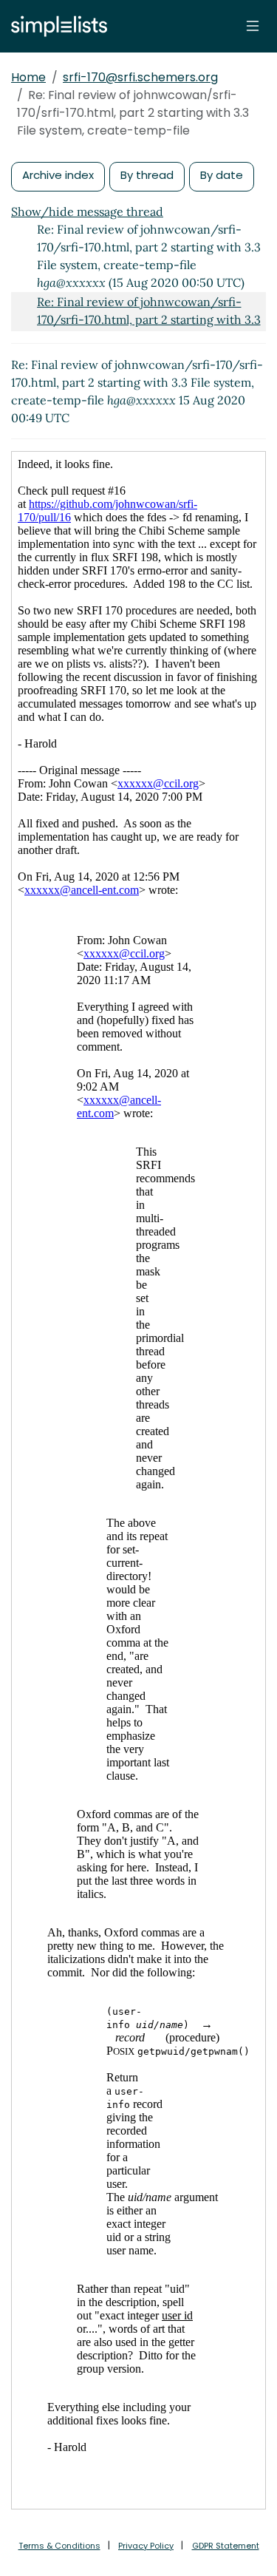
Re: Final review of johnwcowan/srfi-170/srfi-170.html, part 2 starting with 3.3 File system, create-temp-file (149, 319)
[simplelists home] (55, 26)
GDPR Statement (226, 2546)
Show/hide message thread (87, 211)
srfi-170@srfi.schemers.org (140, 77)
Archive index (58, 175)
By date (222, 175)
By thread (147, 175)
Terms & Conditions (59, 2546)
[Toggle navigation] (253, 26)
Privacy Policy (146, 2546)
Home (28, 77)
